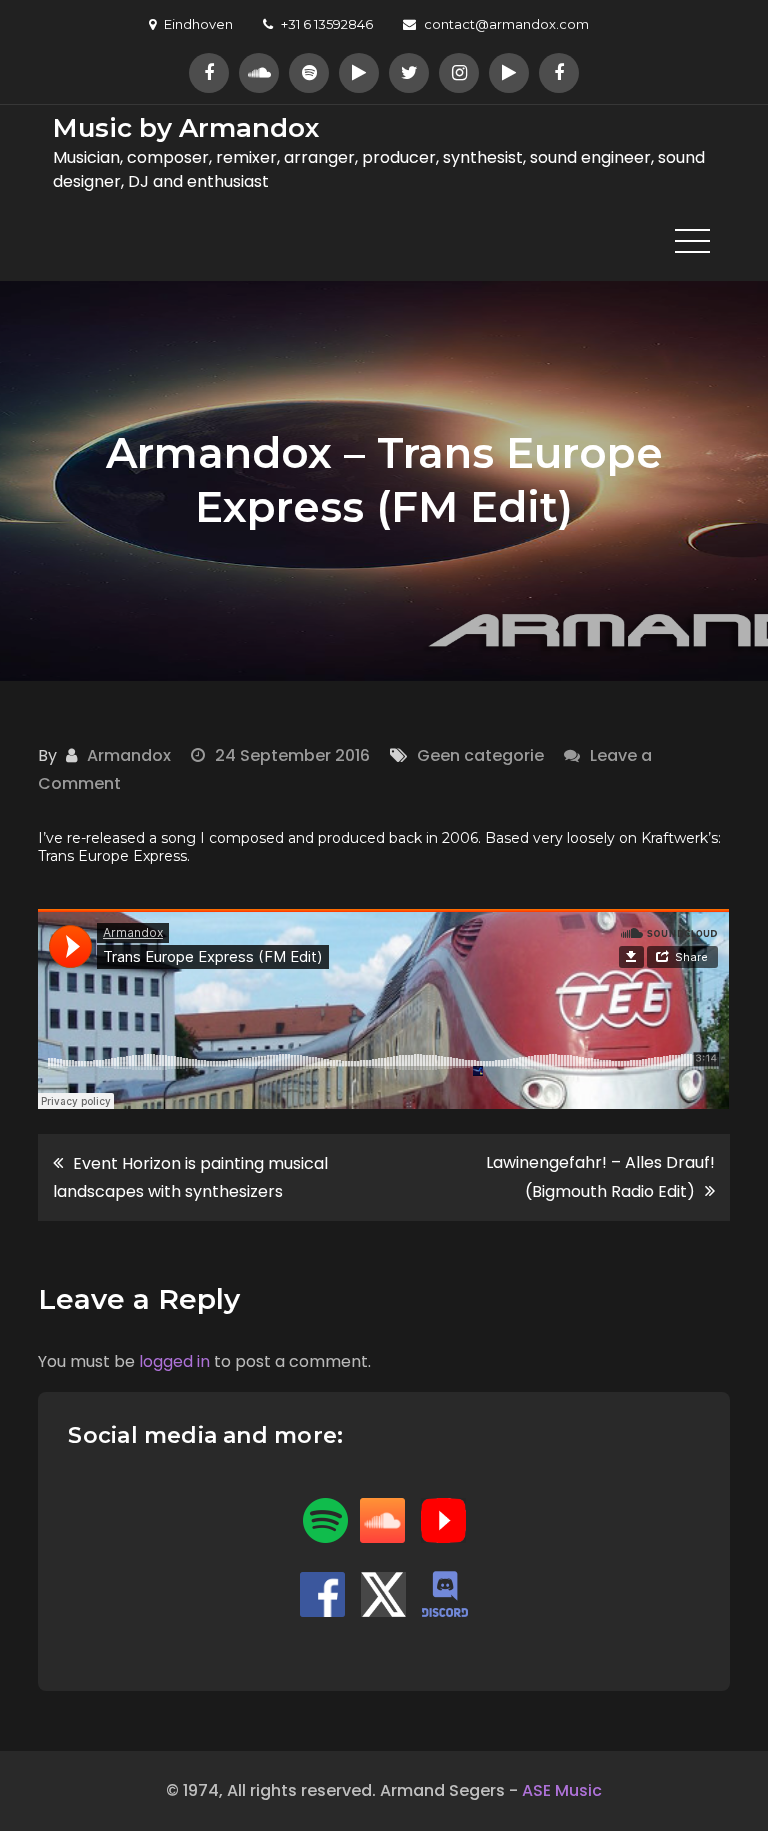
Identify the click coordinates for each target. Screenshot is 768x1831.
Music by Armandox (186, 128)
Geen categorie (480, 755)
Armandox (129, 755)
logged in (174, 1361)
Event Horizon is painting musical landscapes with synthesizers (190, 1177)
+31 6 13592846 (327, 24)
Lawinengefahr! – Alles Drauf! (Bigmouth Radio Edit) (600, 1177)
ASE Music (562, 1790)
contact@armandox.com (506, 24)
